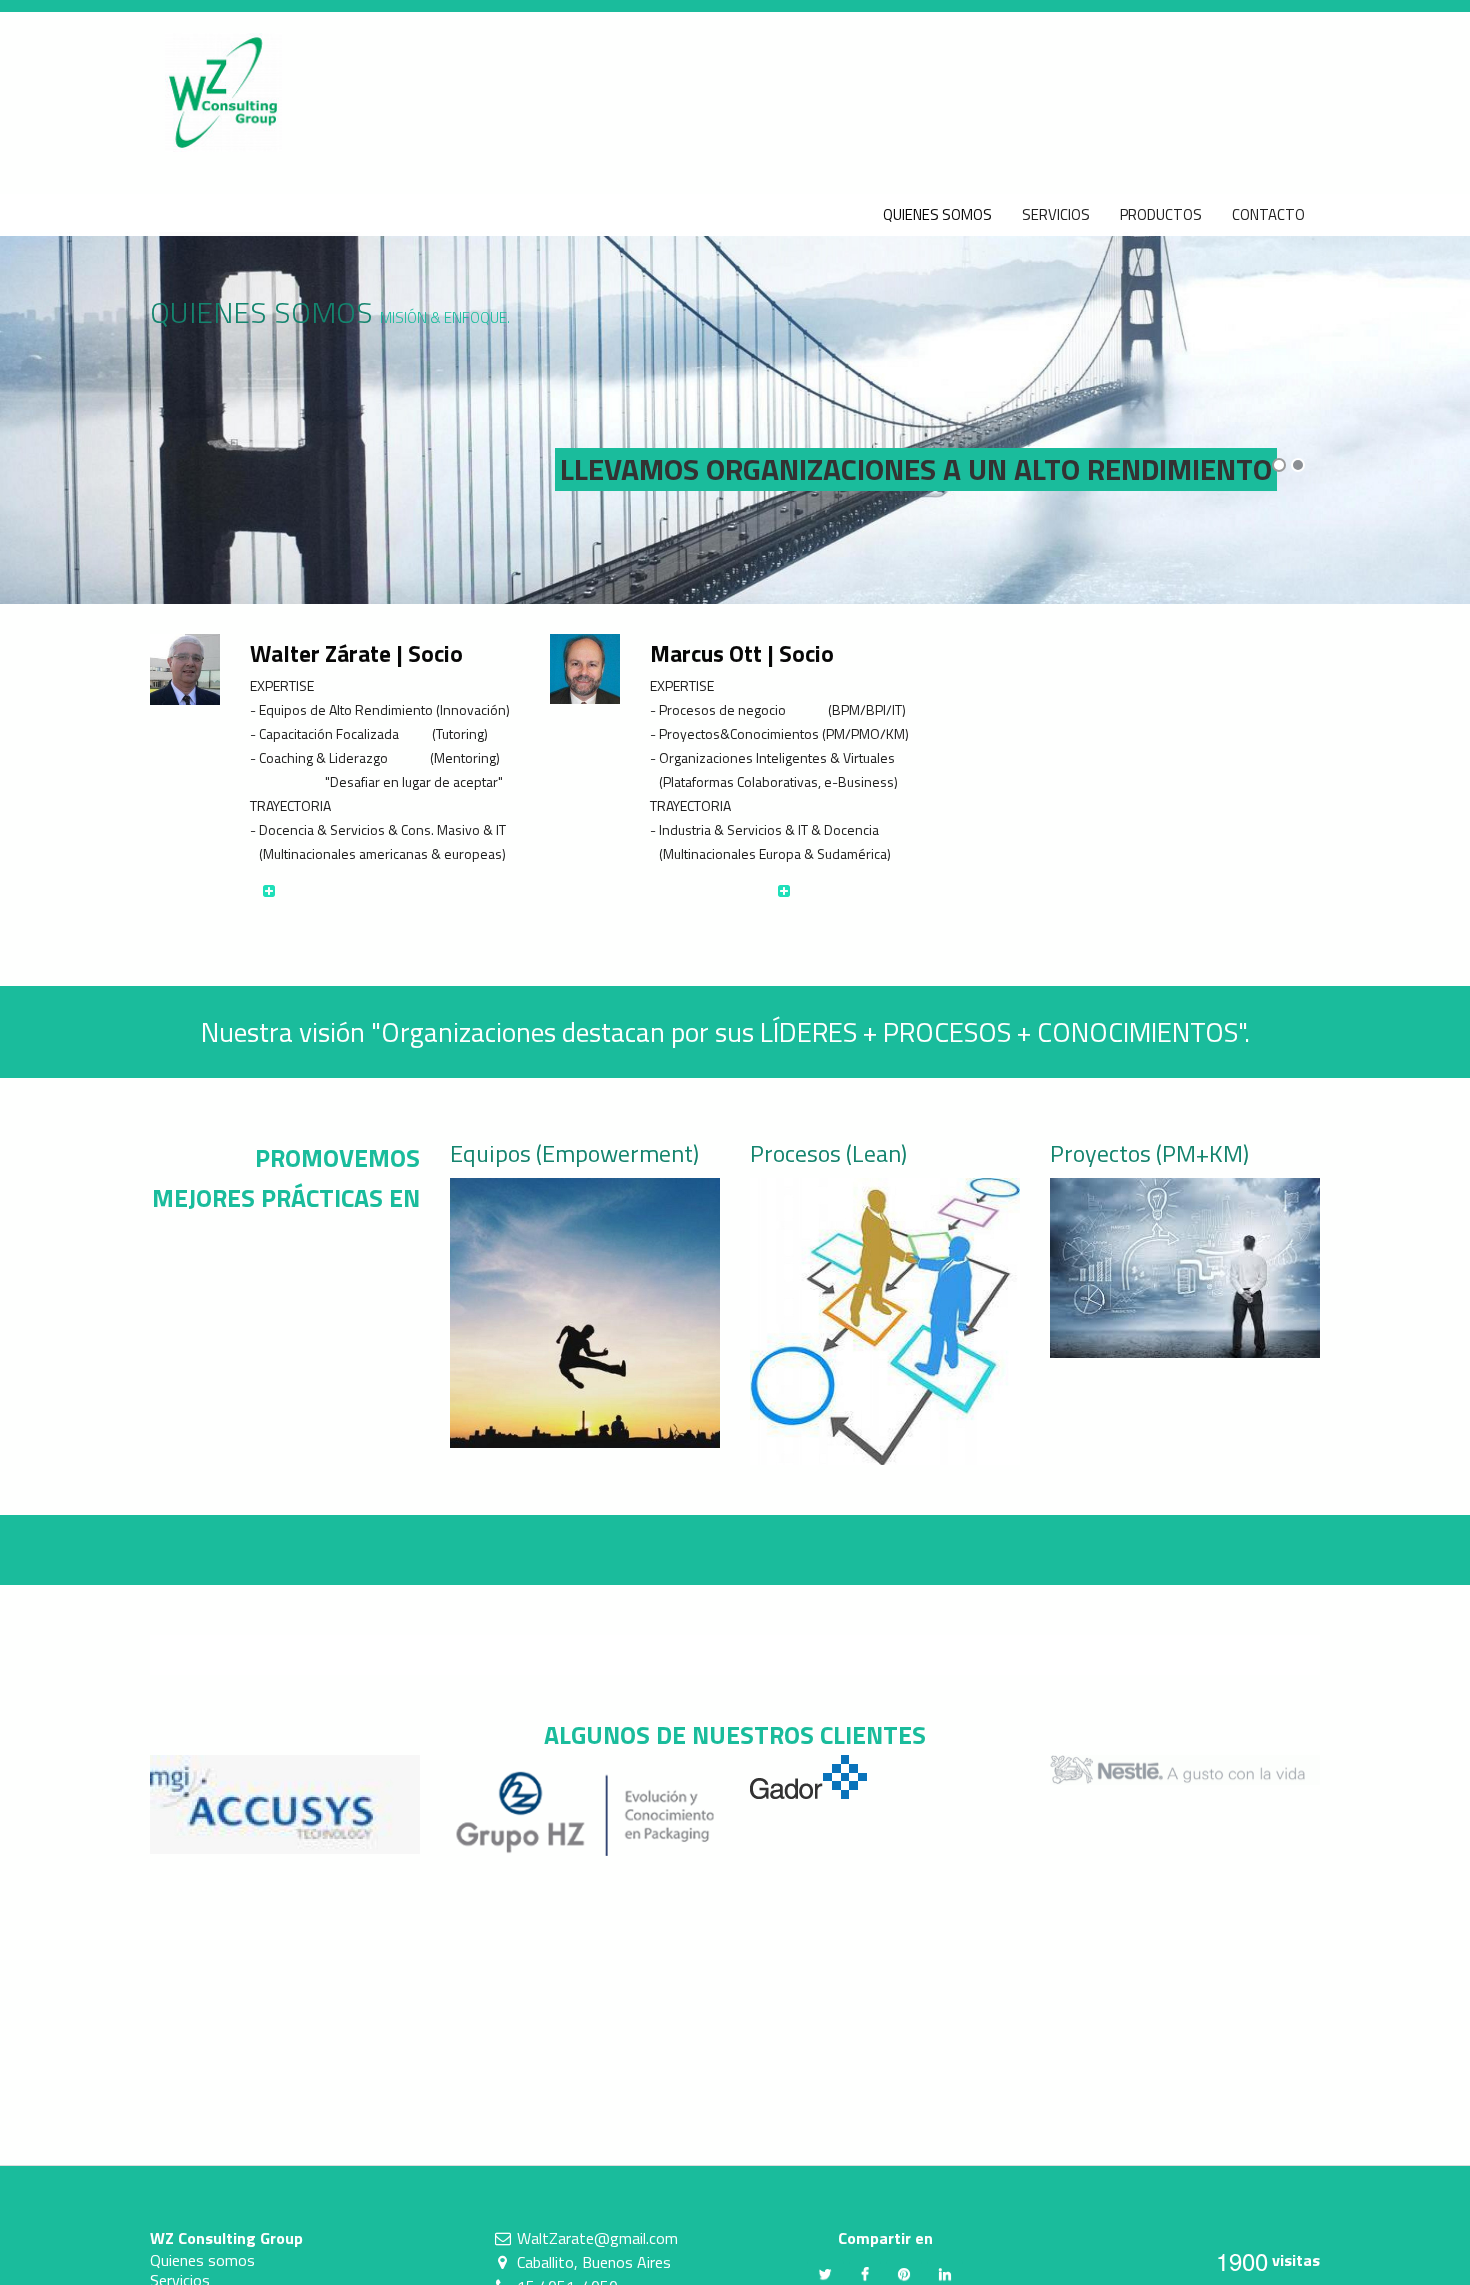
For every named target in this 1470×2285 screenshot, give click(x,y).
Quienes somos (202, 2260)
